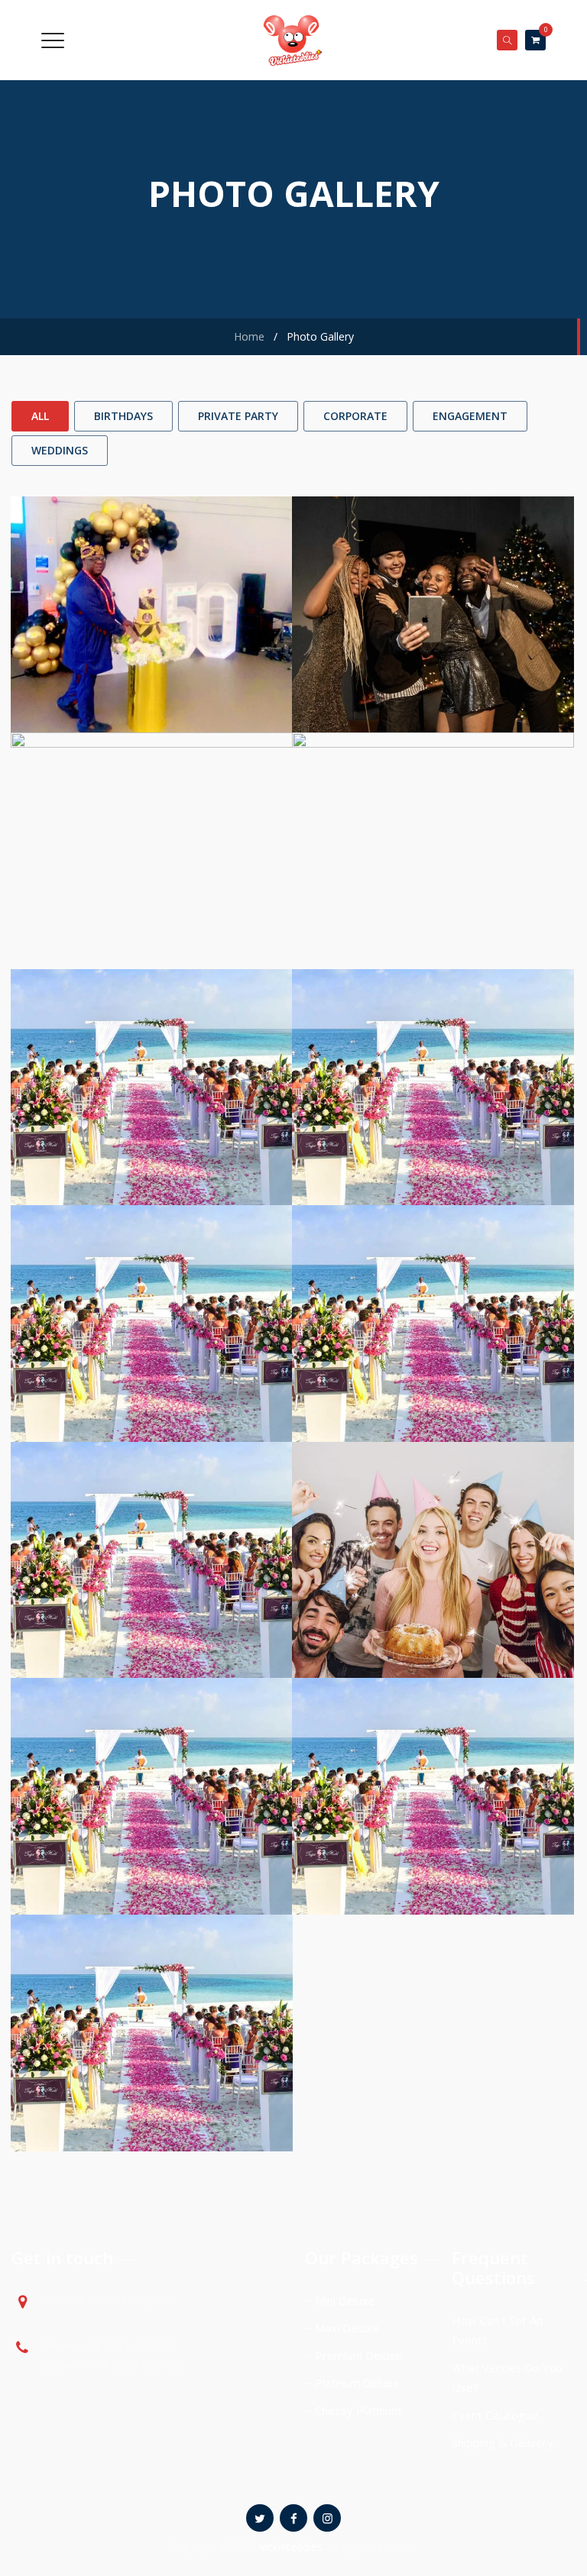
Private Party (238, 416)
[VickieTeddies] (292, 40)
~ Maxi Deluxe (342, 2328)
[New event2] (433, 574)
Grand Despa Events (433, 1350)
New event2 (433, 641)
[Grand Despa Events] (433, 1283)
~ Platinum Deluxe (352, 2383)
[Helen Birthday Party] (433, 1519)
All (40, 416)
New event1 (152, 877)
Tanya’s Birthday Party (433, 877)
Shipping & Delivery (503, 2442)
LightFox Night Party (152, 2059)
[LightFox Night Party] (152, 1992)
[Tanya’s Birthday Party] (433, 810)
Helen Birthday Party (433, 1587)
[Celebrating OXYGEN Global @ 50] (152, 574)
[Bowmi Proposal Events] (433, 1047)
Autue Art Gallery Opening (152, 1350)
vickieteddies (291, 2547)
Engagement (470, 416)
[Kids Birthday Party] (433, 1755)
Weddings (60, 450)
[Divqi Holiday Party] (152, 1519)
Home (246, 336)
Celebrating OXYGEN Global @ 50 (152, 641)
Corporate (355, 416)
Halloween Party (152, 1114)
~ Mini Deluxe (340, 2300)
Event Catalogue (495, 2415)
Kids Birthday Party (433, 1823)
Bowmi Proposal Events (433, 1114)
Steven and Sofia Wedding (152, 1823)
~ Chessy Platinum (353, 2410)
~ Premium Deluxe (353, 2355)
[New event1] (152, 810)
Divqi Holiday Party (152, 1587)
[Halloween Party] (152, 1047)
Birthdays (123, 416)
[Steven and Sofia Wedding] (152, 1755)
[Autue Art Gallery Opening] (152, 1283)
